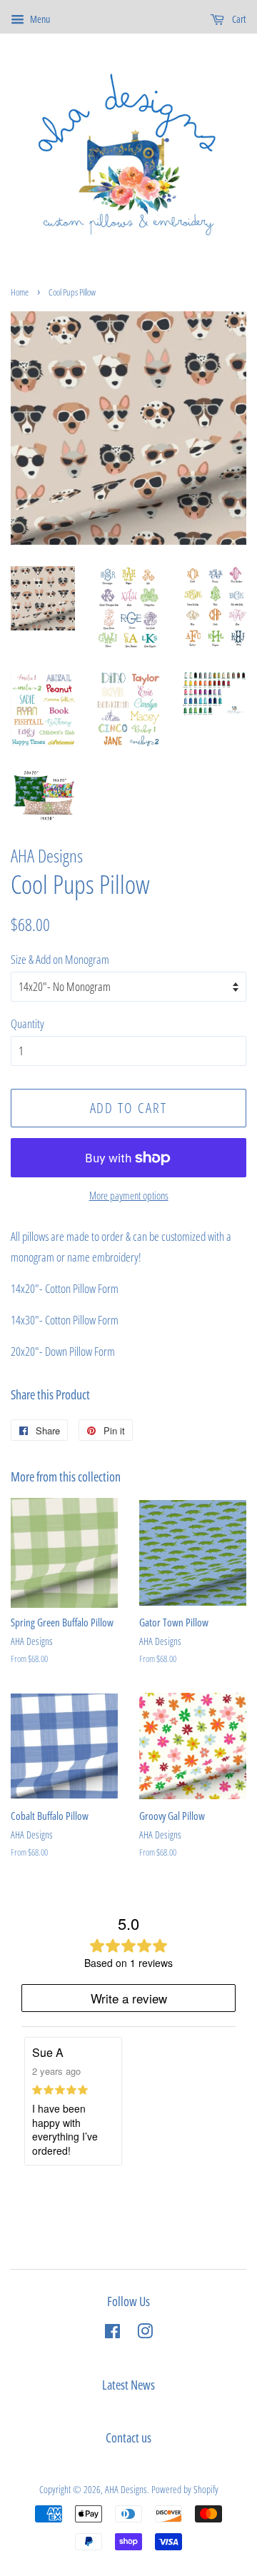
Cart (238, 19)
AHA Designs (126, 2489)
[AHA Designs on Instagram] (145, 2334)
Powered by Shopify (185, 2489)
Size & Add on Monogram (60, 959)
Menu (39, 19)
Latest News (128, 2385)
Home (20, 292)
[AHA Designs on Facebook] (112, 2334)
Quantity (27, 1023)
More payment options (129, 1195)
